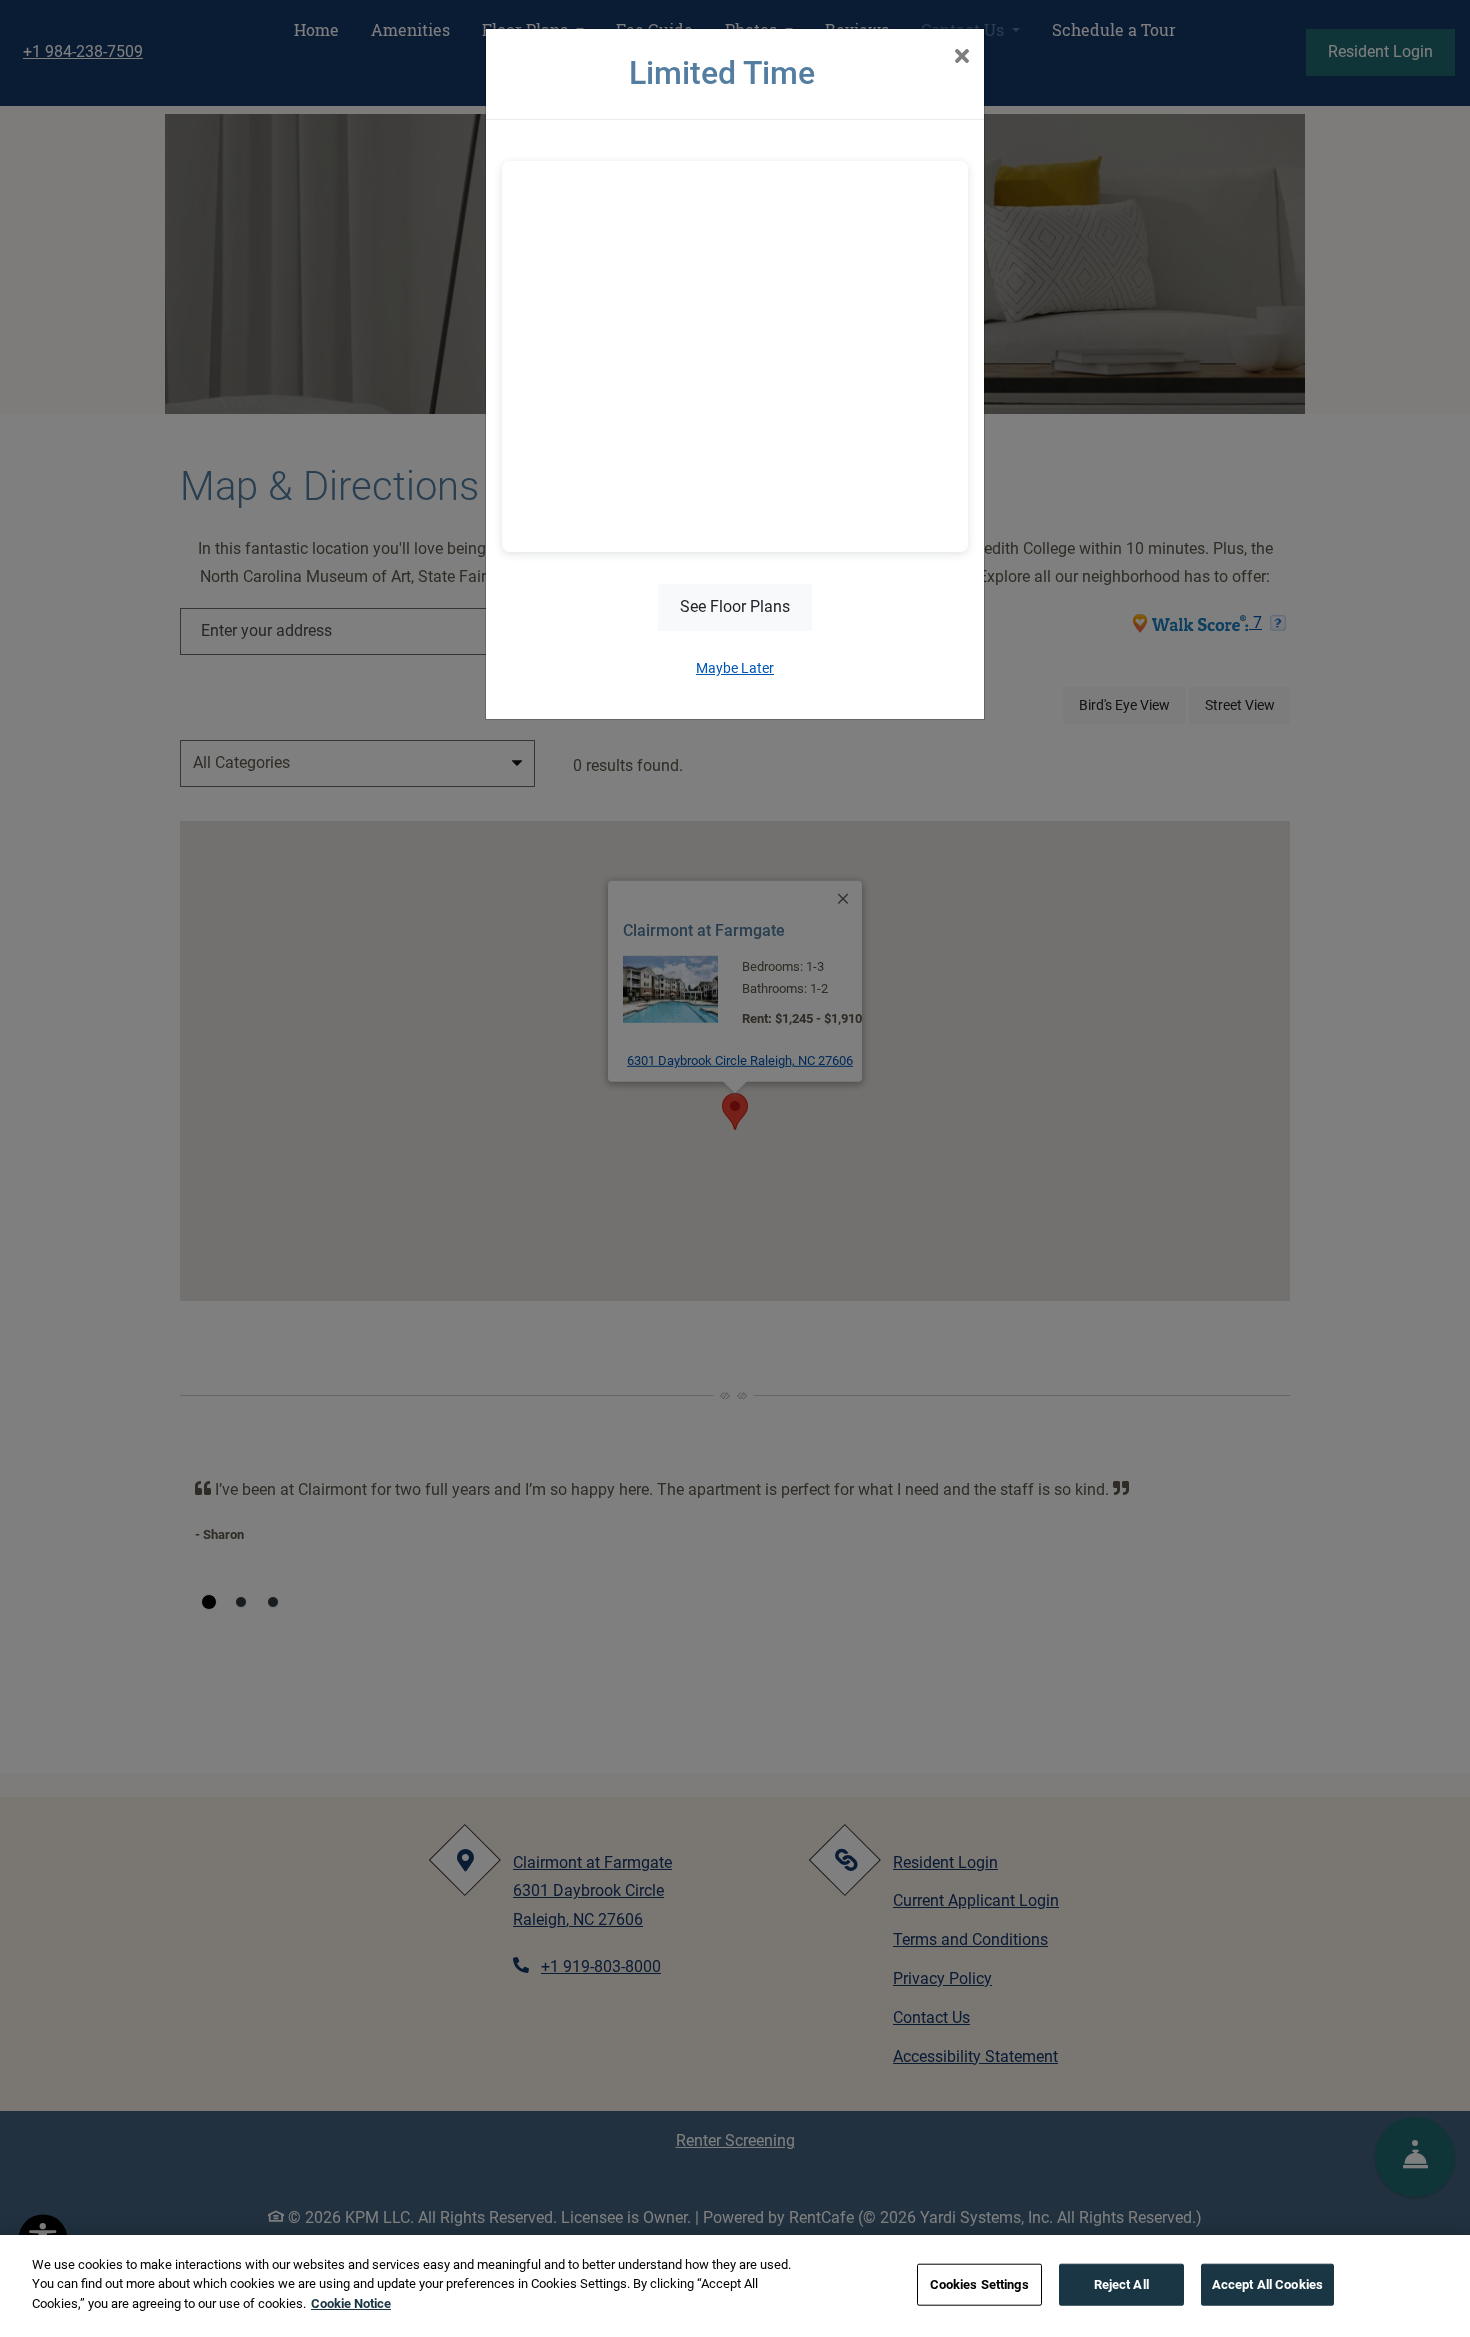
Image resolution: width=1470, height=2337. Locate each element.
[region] (735, 2286)
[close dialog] (961, 58)
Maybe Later (735, 668)
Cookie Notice (351, 2303)
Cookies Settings (979, 2284)
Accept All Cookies (1267, 2284)
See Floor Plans (735, 606)
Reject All (1121, 2284)
